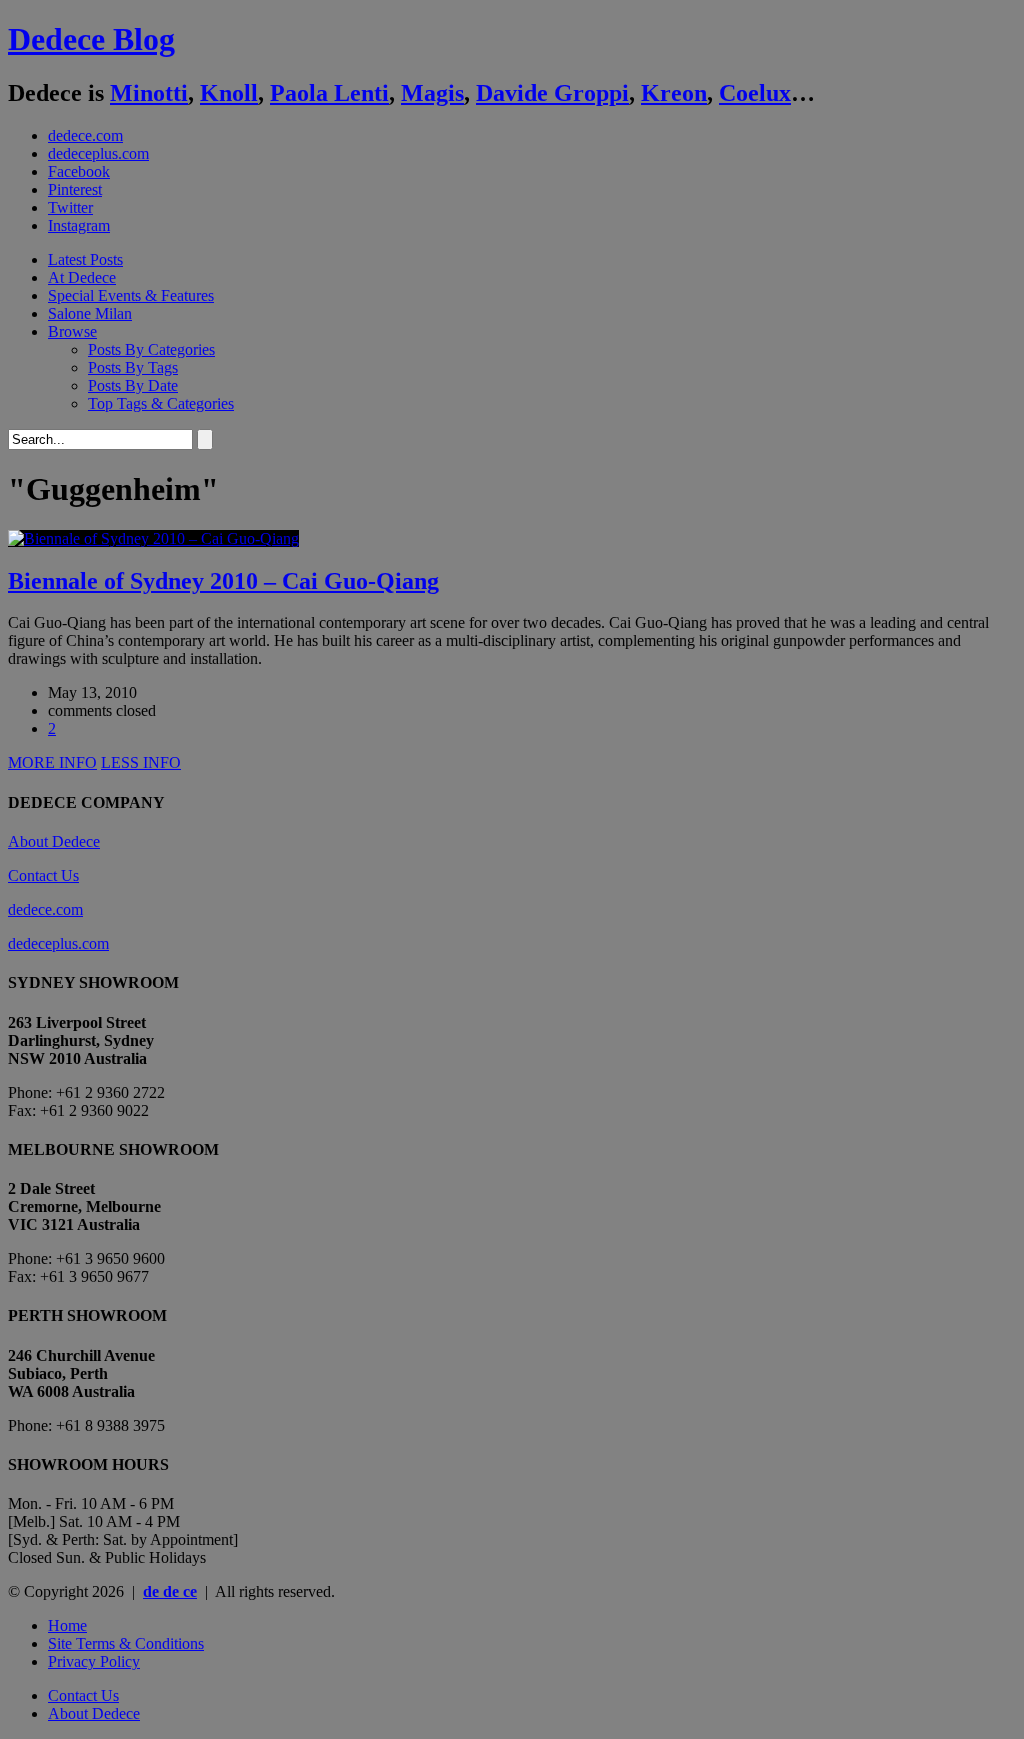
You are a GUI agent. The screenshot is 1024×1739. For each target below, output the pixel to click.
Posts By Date (133, 385)
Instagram (79, 225)
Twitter (70, 207)
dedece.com (85, 135)
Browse (72, 331)
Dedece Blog (91, 39)
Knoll (229, 93)
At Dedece (82, 277)
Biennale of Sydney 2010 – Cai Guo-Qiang (223, 581)
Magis (432, 93)
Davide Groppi (552, 93)
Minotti (149, 93)
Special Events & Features (131, 295)
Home (67, 1625)
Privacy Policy (94, 1661)
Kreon (674, 93)
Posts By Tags (133, 367)
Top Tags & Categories (161, 403)
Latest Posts (85, 259)
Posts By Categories (151, 349)
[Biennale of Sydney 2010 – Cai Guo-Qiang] (153, 538)
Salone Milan (90, 313)
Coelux (755, 93)
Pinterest (75, 189)
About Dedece (54, 841)
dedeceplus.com (98, 153)
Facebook (79, 171)
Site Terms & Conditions (126, 1643)
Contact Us (43, 875)
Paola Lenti (329, 93)
